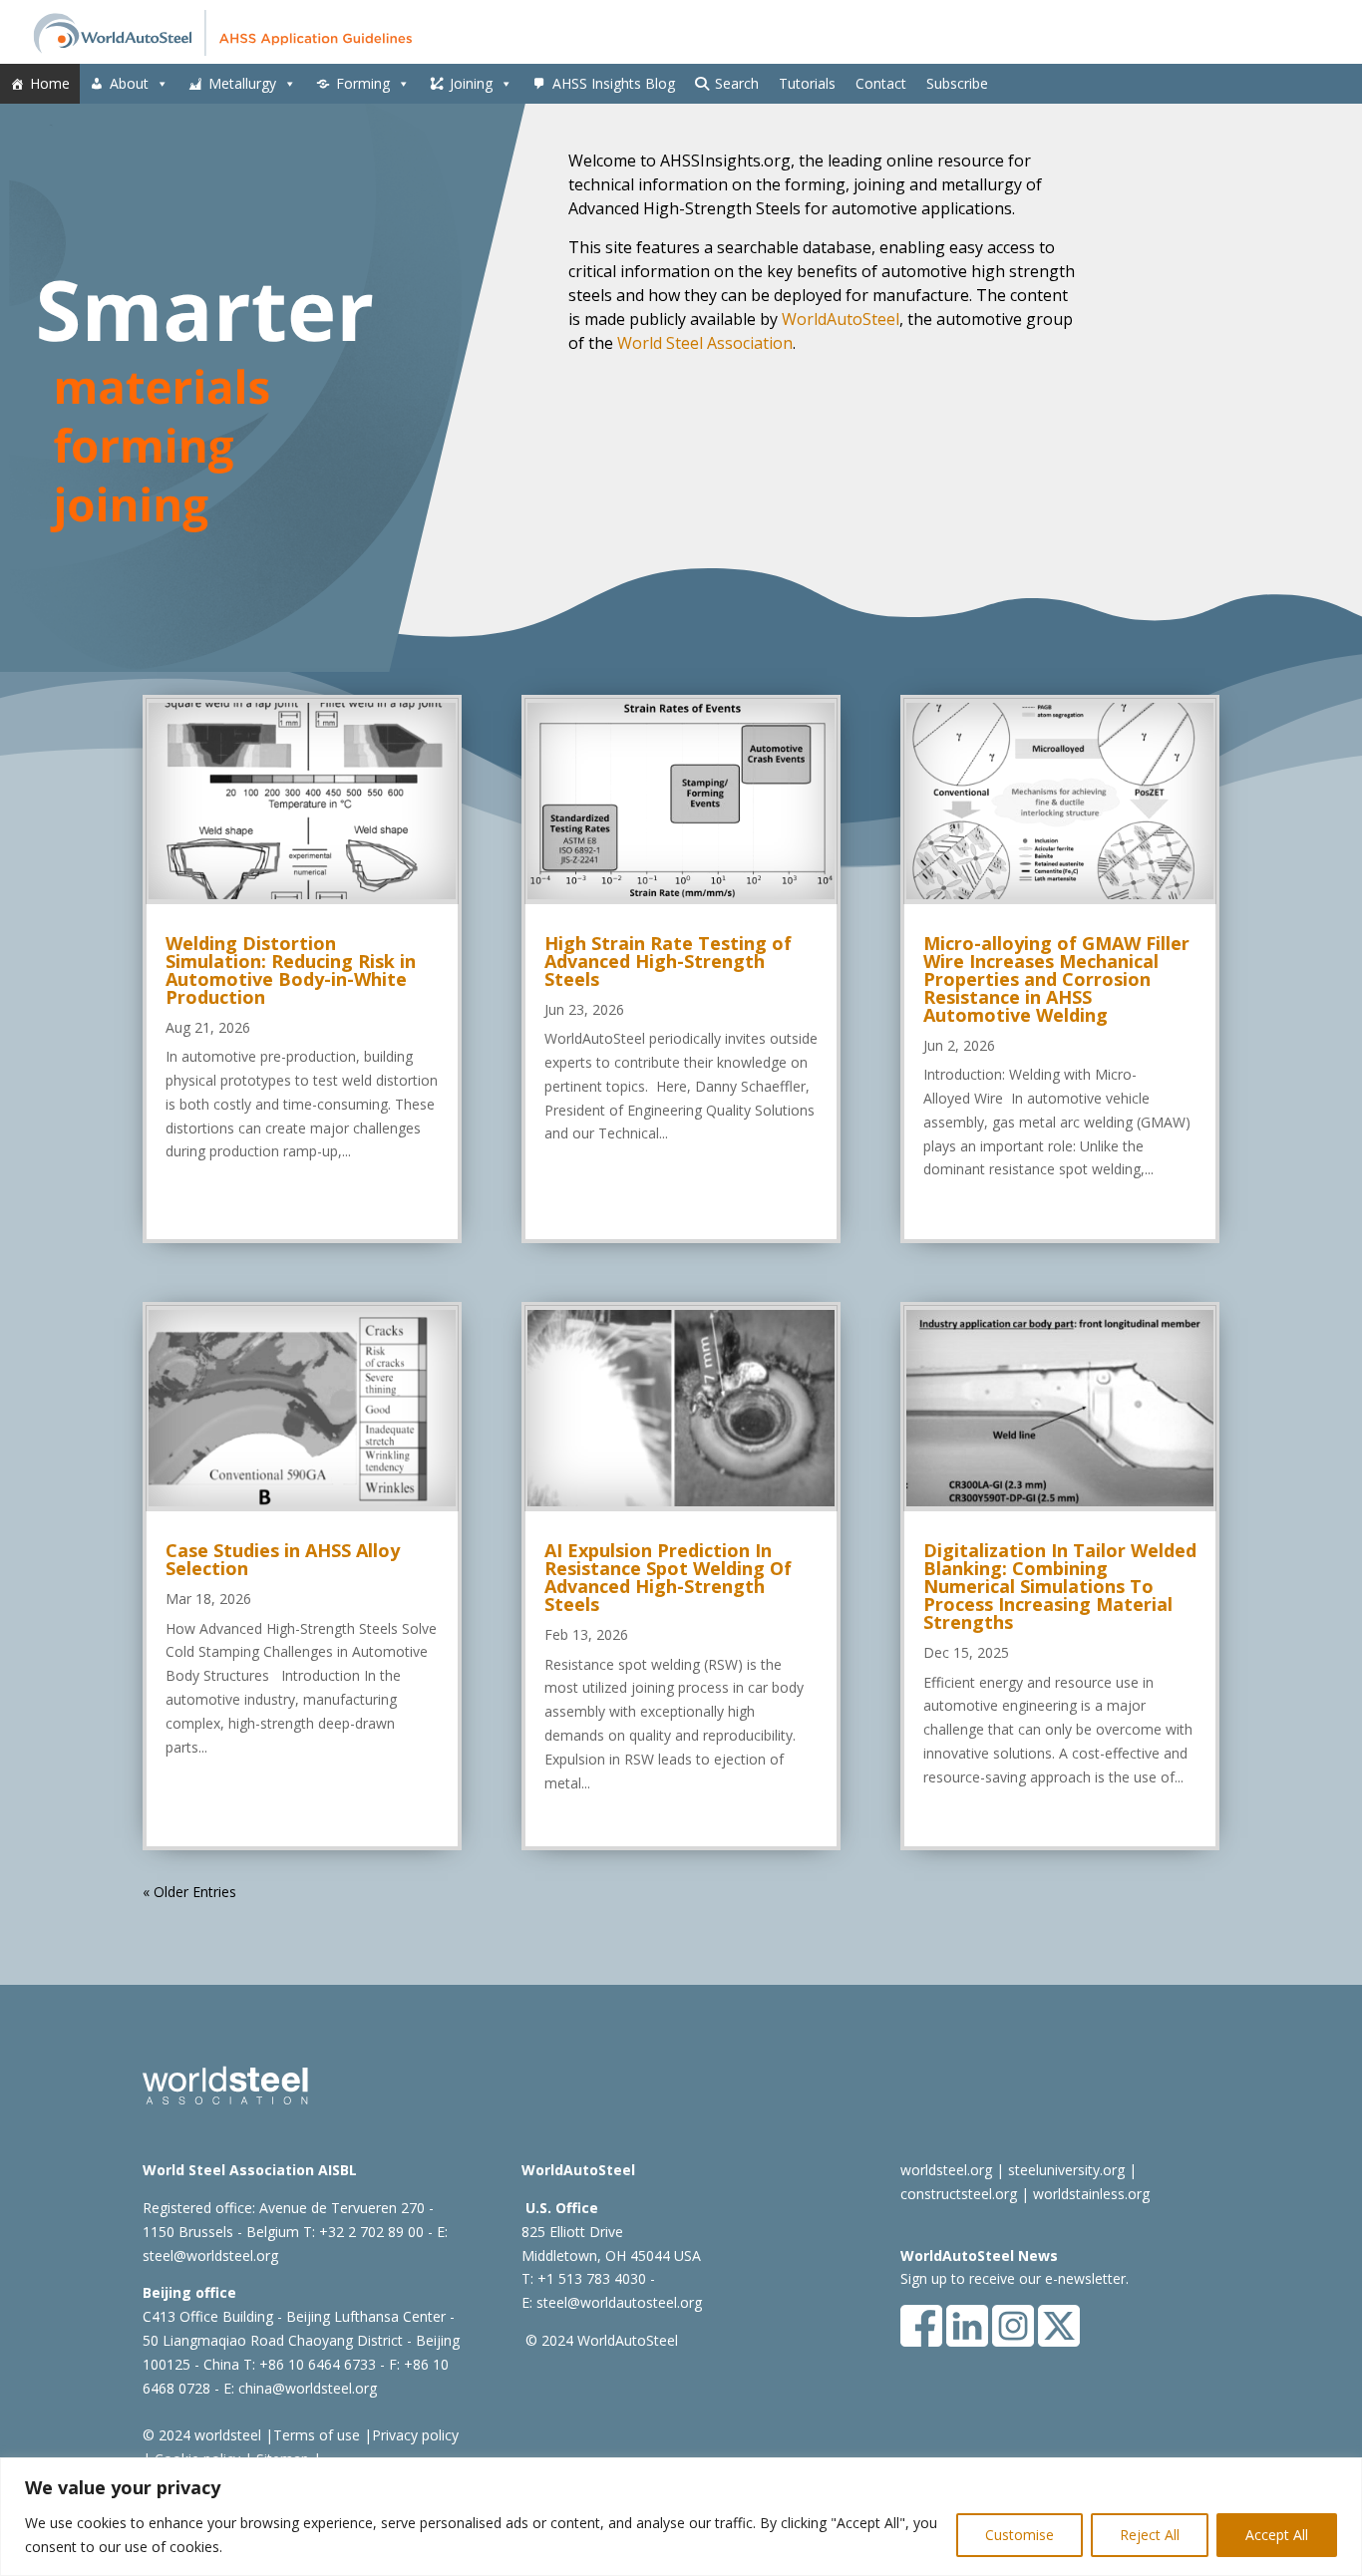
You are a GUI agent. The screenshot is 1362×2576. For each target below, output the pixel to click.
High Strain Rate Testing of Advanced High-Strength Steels (668, 961)
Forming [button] (363, 83)
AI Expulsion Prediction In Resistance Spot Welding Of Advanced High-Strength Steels (668, 1577)
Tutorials (807, 83)
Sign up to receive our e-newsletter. (1015, 2278)
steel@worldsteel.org (210, 2255)
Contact (881, 83)
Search (737, 83)
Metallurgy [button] (242, 83)
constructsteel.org (959, 2194)
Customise (1020, 2535)
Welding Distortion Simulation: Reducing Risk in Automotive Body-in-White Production (291, 970)
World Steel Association (705, 343)
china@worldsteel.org (308, 2388)
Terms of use (317, 2435)
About (129, 83)
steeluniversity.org (1066, 2170)
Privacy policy (415, 2435)
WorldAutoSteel (841, 319)
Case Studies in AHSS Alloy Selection (283, 1559)
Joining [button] (471, 83)
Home (50, 83)
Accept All (1277, 2535)
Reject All (1150, 2535)
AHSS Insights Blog (614, 83)
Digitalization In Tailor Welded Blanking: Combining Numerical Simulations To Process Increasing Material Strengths (1060, 1586)
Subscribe (957, 83)
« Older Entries (189, 1892)
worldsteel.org (946, 2170)
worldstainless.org (1091, 2194)
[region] (681, 2517)
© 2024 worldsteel (202, 2435)
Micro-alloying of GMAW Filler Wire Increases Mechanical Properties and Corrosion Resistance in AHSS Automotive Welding (1056, 979)
